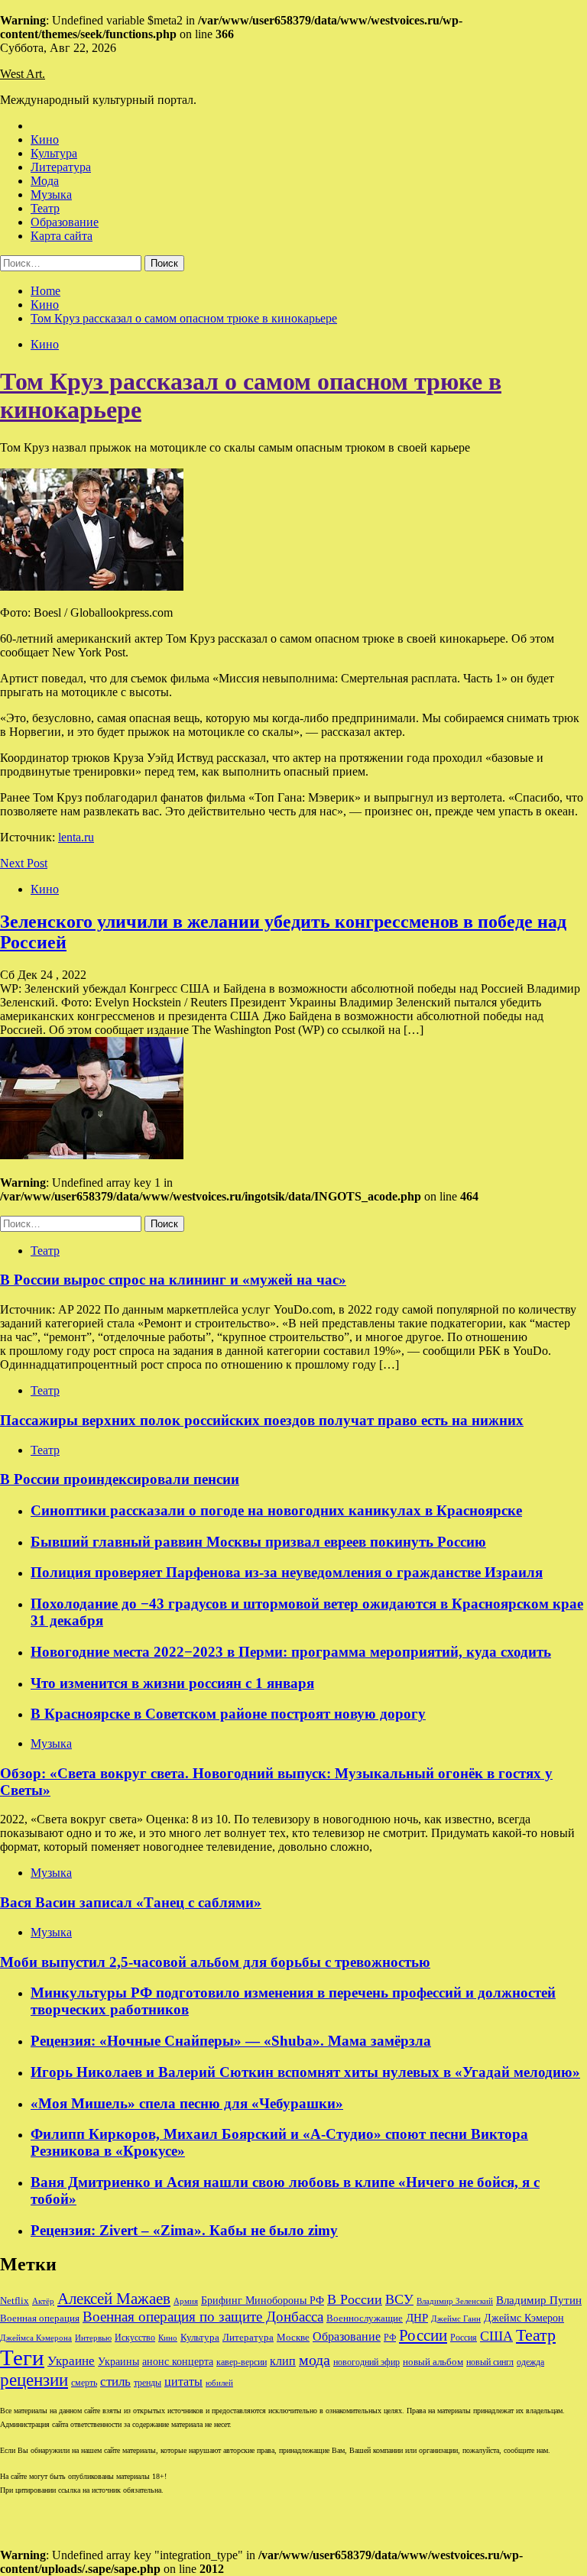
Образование (65, 222)
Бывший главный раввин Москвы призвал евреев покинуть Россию (258, 1542)
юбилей (219, 2383)
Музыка (51, 194)
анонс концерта (178, 2362)
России (423, 2335)
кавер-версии (242, 2362)
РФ (390, 2338)
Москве (293, 2337)
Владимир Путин (539, 2300)
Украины (118, 2362)
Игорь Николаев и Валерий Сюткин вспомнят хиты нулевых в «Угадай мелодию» (305, 2072)
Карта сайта (62, 236)
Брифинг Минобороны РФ (263, 2301)
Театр (45, 208)
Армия (186, 2301)
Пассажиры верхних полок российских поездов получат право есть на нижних (262, 1420)
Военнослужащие (365, 2318)
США (496, 2336)
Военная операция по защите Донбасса (203, 2317)
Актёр (43, 2301)
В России (355, 2299)
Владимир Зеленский (455, 2301)
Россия (464, 2338)
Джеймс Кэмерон (524, 2318)
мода (315, 2360)
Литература (61, 167)
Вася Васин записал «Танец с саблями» (131, 1902)
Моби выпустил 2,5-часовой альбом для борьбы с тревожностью (215, 1962)
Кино (45, 139)
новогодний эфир (366, 2362)
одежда (530, 2362)
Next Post (24, 863)
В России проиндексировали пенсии (120, 1479)
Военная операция (40, 2318)
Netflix (15, 2301)
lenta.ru (76, 837)
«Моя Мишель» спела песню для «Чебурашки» (187, 2103)
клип (283, 2361)
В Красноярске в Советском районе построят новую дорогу (228, 1714)
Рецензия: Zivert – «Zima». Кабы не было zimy (184, 2230)
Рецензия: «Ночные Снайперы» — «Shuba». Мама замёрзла (231, 2041)
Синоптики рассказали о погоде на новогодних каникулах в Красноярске (276, 1510)
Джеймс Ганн (456, 2318)
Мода (45, 181)
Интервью (93, 2338)
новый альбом (433, 2362)
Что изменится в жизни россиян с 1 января (172, 1683)
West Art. (23, 74)
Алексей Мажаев (114, 2299)
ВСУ (399, 2299)
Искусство (135, 2338)
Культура (54, 153)
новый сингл (490, 2362)
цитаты (183, 2382)
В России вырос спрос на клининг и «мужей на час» (173, 1280)
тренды (148, 2383)
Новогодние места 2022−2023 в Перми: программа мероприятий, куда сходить (291, 1652)
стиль (115, 2382)
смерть (84, 2383)
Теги (22, 2357)
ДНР (417, 2318)
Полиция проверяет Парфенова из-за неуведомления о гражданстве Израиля (287, 1572)
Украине (71, 2361)
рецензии (34, 2380)
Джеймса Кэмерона (36, 2338)
